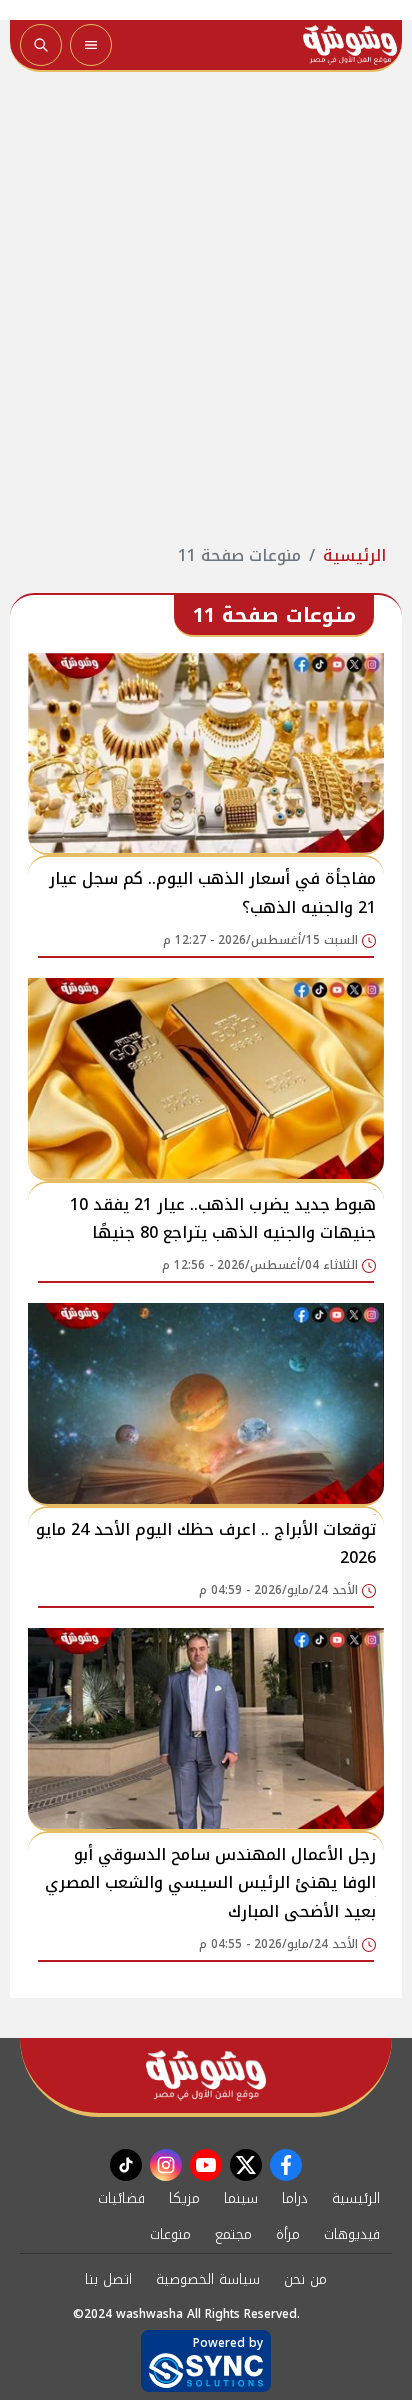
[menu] (91, 45)
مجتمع (233, 2234)
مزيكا (184, 2198)
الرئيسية (354, 555)
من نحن (305, 2279)
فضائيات (121, 2198)
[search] (41, 45)
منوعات (170, 2234)
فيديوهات (352, 2234)
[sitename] (206, 2075)
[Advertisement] (206, 308)
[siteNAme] (350, 45)
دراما (295, 2198)
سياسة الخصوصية (208, 2279)
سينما (241, 2198)
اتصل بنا (108, 2279)
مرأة (288, 2234)
